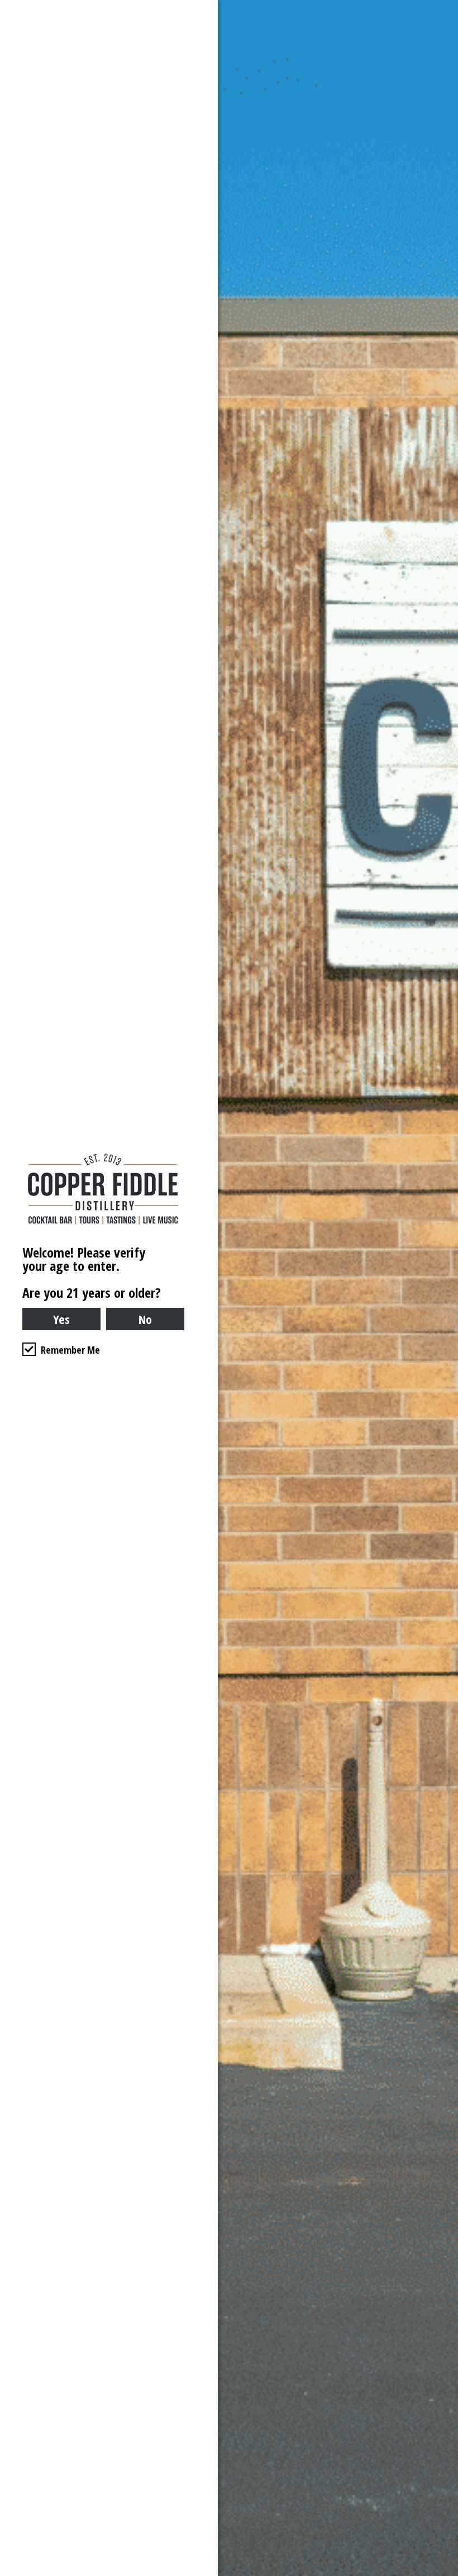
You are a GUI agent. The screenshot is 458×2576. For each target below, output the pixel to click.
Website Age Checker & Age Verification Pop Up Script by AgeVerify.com (444, 2573)
